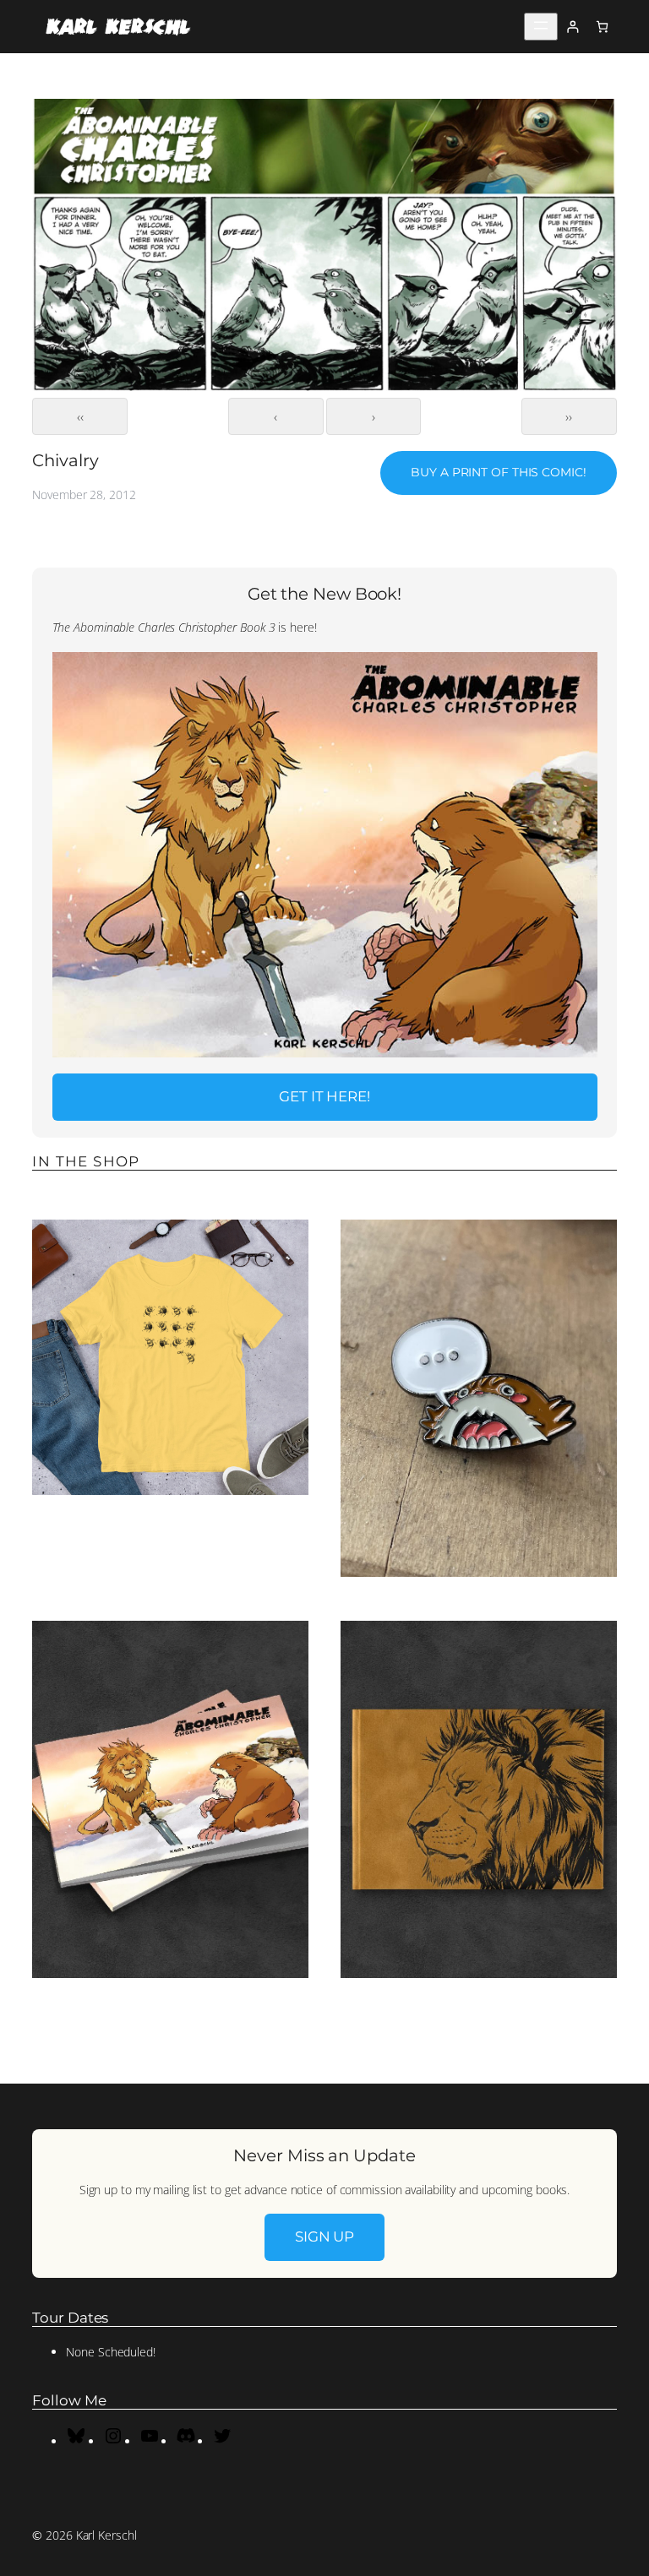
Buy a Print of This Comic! (498, 472)
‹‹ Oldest (80, 416)
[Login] (573, 27)
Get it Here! (324, 1096)
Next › (374, 416)
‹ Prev (276, 416)
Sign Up (324, 2236)
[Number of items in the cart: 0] (602, 27)
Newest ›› (569, 416)
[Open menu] (541, 27)
